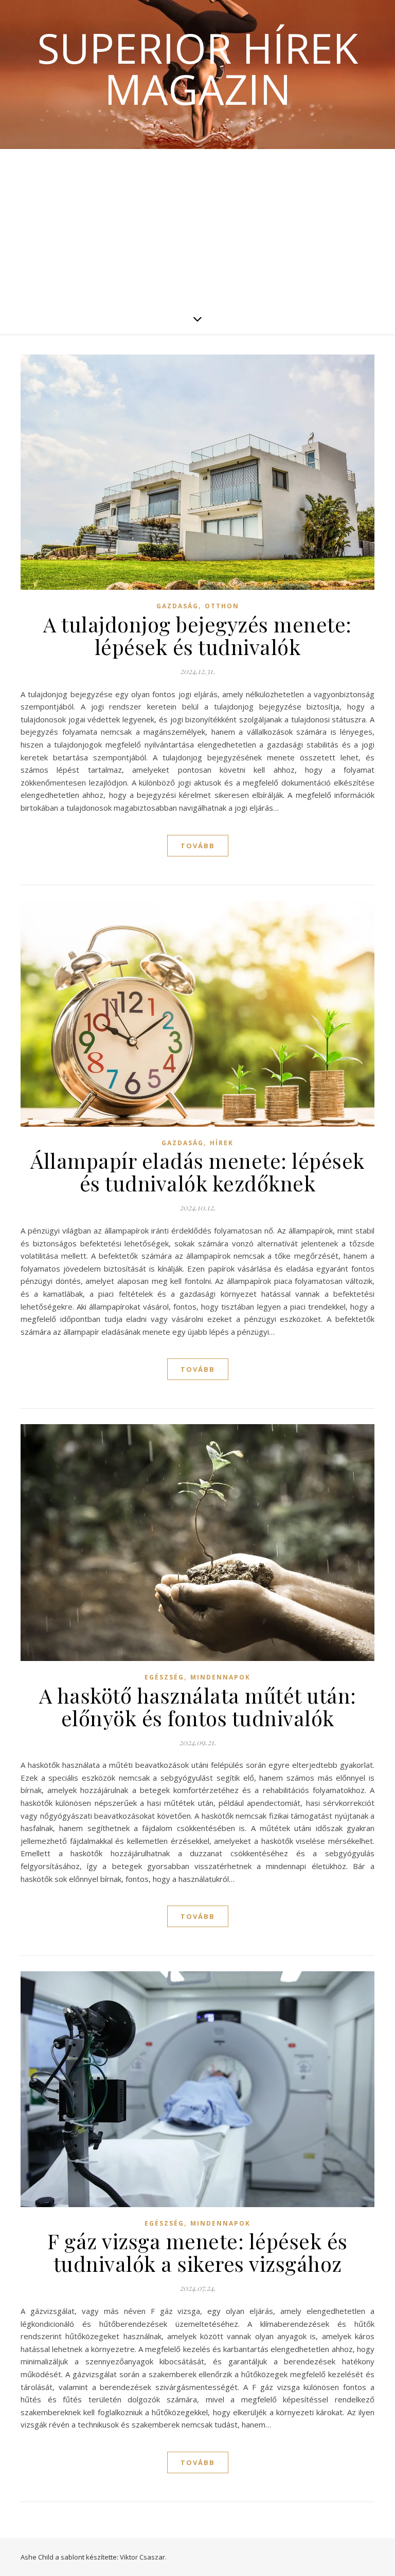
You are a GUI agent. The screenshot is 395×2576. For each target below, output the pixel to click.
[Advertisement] (197, 226)
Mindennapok (220, 1677)
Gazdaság (177, 606)
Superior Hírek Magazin (197, 68)
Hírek (222, 1143)
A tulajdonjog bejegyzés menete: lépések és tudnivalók (197, 635)
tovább (198, 846)
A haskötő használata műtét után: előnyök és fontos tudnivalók (198, 1706)
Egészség (164, 1677)
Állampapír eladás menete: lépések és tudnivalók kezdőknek (197, 1172)
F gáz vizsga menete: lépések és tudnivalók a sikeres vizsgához (197, 2252)
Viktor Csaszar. (143, 2557)
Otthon (222, 606)
